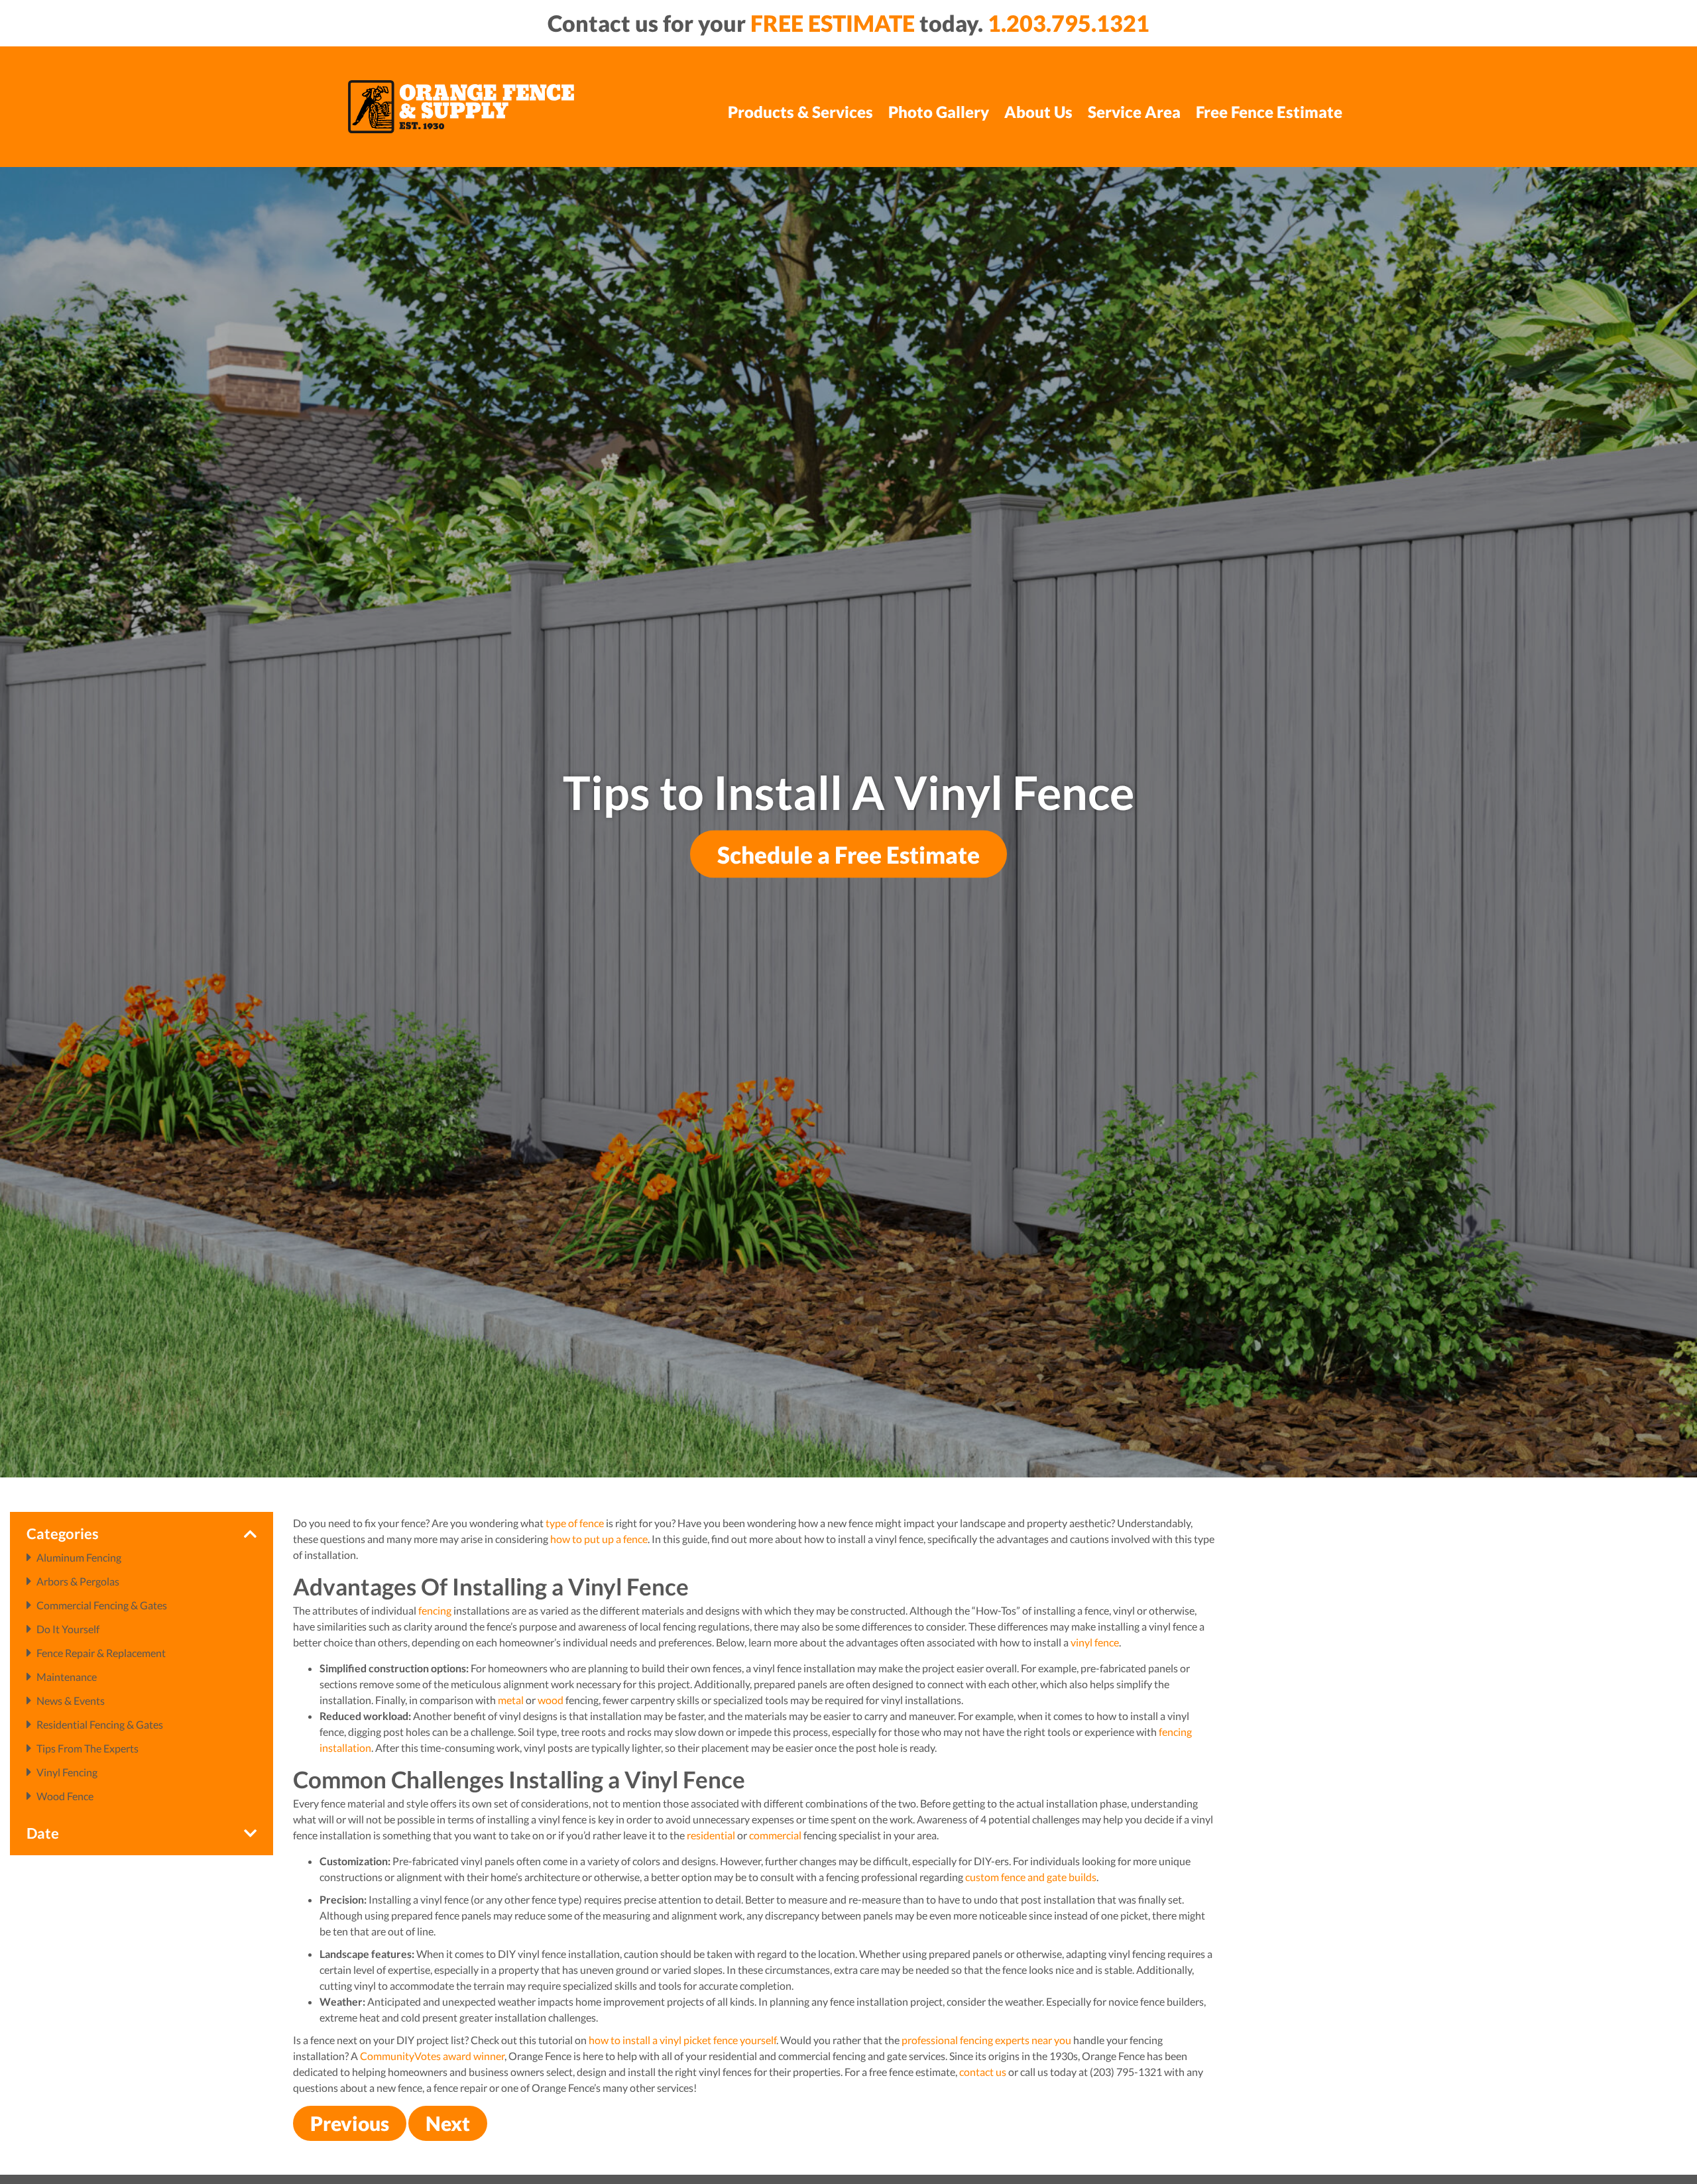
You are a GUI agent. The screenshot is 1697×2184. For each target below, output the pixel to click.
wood (551, 1700)
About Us (1038, 112)
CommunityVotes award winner (432, 2056)
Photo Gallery (939, 112)
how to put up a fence (599, 1539)
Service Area (1134, 112)
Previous (350, 2123)
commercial (775, 1835)
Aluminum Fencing (79, 1558)
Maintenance (67, 1677)
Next (448, 2123)
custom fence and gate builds (1031, 1877)
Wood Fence (65, 1796)
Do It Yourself (68, 1629)
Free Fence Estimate (1269, 112)
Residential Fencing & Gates (100, 1725)
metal (511, 1700)
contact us (983, 2072)
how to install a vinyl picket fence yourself (682, 2040)
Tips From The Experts (88, 1749)
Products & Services (800, 112)
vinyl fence (1095, 1642)
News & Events (71, 1701)
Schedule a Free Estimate (848, 854)
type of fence (575, 1523)
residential (711, 1835)
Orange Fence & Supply (508, 107)
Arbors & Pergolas (78, 1581)
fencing (435, 1610)
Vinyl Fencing (67, 1772)
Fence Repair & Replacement (101, 1653)
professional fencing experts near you (986, 2040)
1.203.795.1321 (1069, 23)
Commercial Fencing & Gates (102, 1605)
